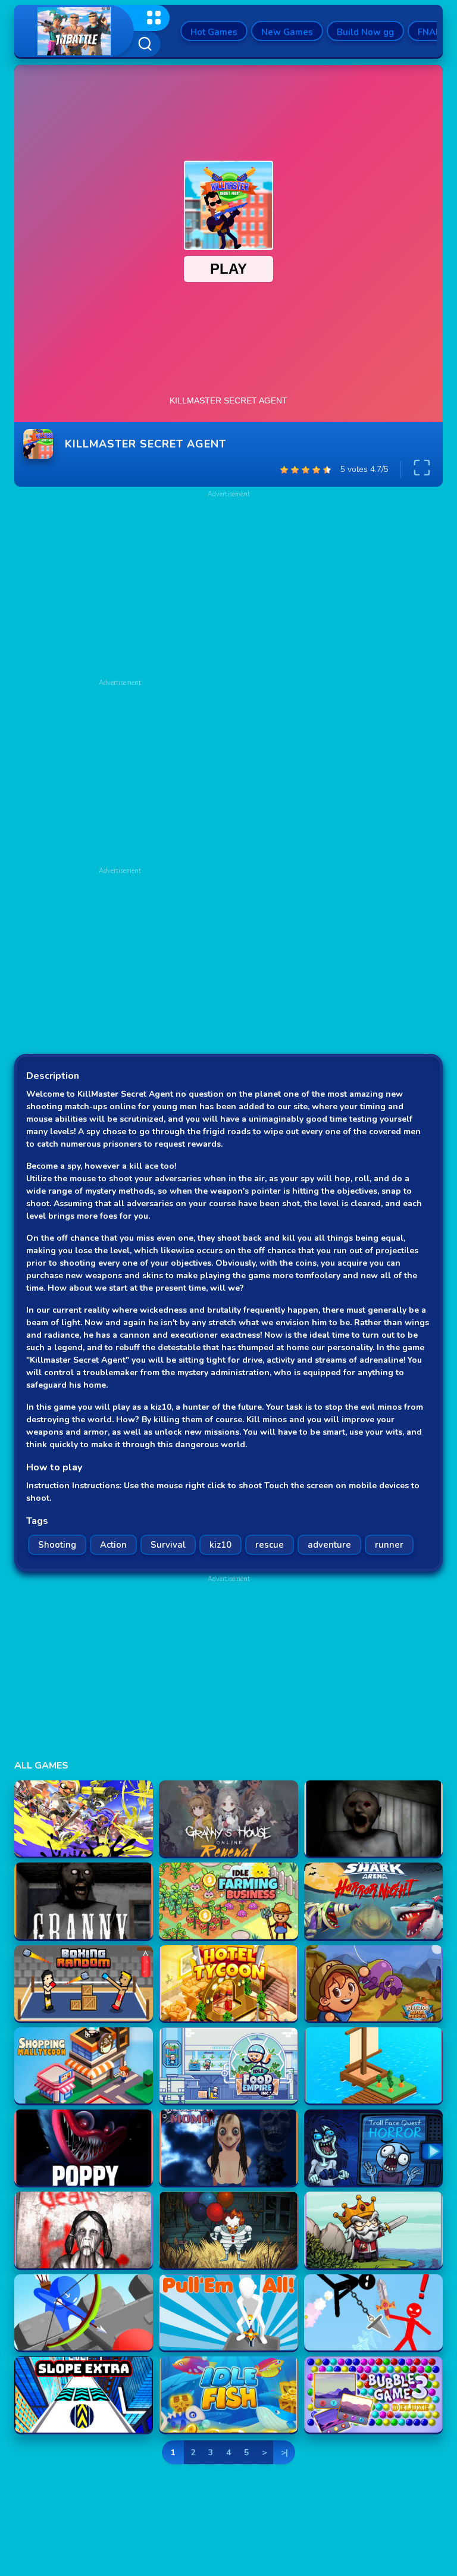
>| (284, 2453)
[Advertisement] (120, 771)
